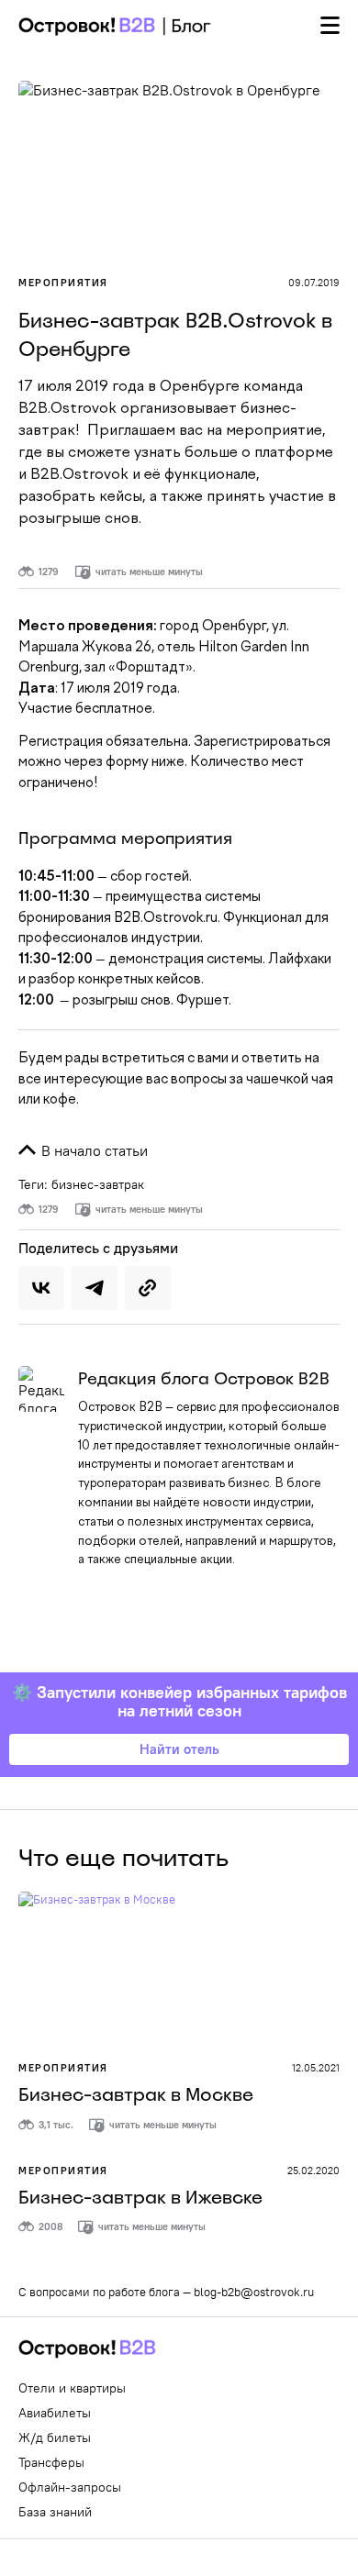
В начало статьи (93, 1150)
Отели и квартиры (72, 2388)
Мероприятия (63, 283)
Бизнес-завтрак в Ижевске (140, 2197)
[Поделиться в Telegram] (95, 1288)
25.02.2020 (313, 2171)
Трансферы (51, 2462)
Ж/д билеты (55, 2437)
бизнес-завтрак (98, 1184)
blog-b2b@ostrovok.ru (254, 2292)
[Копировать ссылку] (148, 1288)
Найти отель (179, 1749)
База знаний (55, 2512)
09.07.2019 (314, 283)
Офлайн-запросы (70, 2487)
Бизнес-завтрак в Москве (136, 2094)
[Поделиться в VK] (41, 1288)
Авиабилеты (55, 2413)
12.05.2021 (316, 2068)
